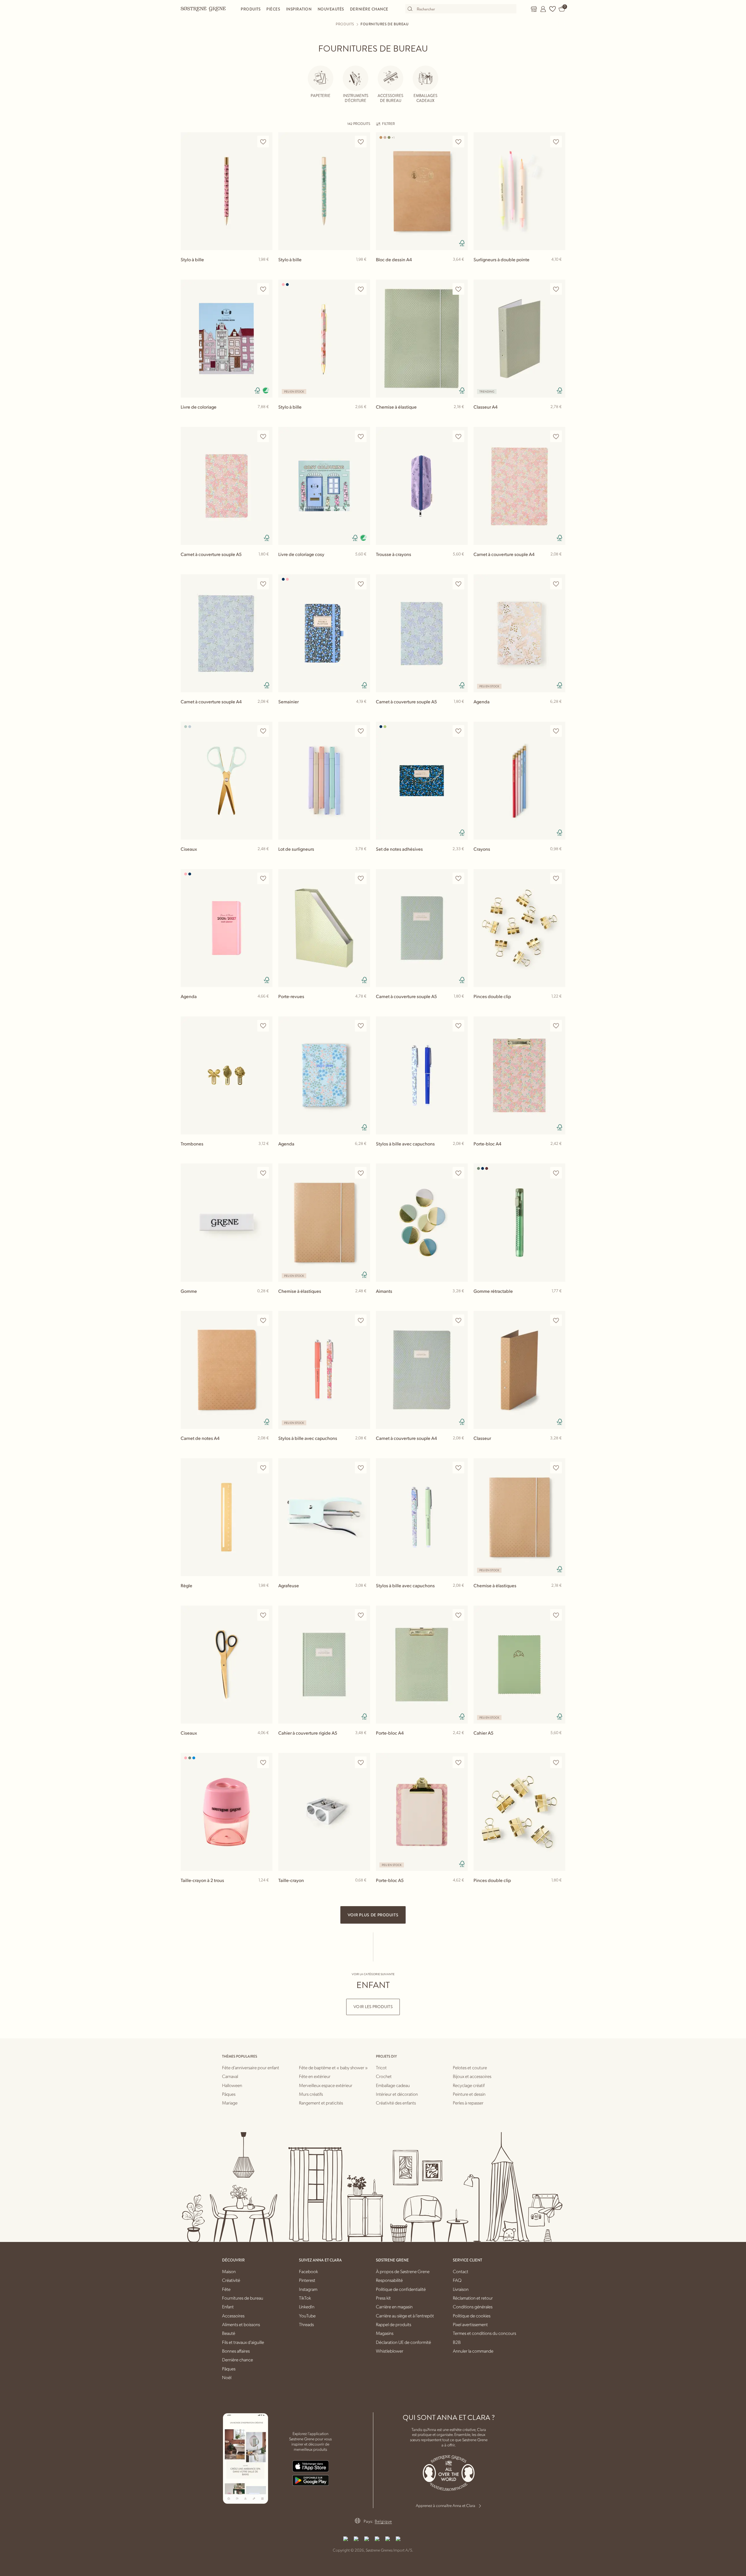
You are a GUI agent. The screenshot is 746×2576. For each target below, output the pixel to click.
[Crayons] (519, 781)
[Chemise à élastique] (422, 339)
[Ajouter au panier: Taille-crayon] (363, 1890)
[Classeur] (519, 1370)
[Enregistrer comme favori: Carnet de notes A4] (263, 1320)
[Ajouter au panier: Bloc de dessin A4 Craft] (461, 269)
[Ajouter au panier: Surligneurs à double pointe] (558, 269)
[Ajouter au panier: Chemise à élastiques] (363, 1300)
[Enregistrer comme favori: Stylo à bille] (263, 142)
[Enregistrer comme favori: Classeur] (556, 1320)
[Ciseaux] (227, 781)
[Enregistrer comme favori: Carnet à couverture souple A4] (556, 436)
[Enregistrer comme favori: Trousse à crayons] (458, 436)
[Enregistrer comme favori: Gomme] (263, 1173)
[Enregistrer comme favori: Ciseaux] (263, 731)
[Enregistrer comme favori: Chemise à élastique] (458, 289)
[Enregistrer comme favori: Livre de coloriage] (263, 289)
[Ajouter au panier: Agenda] (558, 711)
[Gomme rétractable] (519, 1222)
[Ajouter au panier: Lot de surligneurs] (363, 858)
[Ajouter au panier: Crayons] (558, 858)
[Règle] (227, 1517)
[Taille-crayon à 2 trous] (227, 1812)
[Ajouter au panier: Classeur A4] (558, 416)
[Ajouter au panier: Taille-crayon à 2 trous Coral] (265, 1890)
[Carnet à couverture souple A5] (227, 486)
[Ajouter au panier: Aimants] (461, 1300)
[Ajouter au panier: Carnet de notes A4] (265, 1447)
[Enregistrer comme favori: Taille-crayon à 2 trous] (263, 1762)
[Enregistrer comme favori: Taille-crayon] (361, 1762)
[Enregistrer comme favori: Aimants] (458, 1173)
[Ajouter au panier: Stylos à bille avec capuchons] (461, 1153)
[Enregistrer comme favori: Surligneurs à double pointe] (556, 142)
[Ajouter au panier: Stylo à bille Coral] (363, 416)
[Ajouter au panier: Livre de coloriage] (265, 416)
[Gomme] (227, 1222)
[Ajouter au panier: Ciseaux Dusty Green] (265, 858)
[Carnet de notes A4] (227, 1370)
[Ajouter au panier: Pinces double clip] (558, 1006)
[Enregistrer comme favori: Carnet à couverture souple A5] (263, 436)
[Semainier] (324, 633)
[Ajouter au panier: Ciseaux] (265, 1742)
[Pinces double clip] (519, 928)
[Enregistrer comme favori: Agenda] (556, 584)
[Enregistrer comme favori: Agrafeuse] (361, 1468)
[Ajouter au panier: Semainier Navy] (363, 711)
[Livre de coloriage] (227, 339)
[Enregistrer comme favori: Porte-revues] (361, 879)
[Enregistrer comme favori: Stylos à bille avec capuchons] (458, 1026)
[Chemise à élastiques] (324, 1222)
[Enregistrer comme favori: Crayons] (556, 731)
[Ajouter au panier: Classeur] (558, 1447)
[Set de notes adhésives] (422, 781)
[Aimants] (422, 1222)
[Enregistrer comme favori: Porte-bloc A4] (556, 1026)
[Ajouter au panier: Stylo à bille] (265, 269)
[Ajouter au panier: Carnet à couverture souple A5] (265, 564)
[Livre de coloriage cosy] (324, 486)
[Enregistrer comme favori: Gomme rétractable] (556, 1173)
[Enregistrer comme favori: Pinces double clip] (556, 879)
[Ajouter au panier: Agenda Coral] (265, 1006)
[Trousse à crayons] (422, 486)
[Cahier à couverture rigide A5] (324, 1665)
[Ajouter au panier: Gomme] (265, 1300)
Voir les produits (373, 2007)
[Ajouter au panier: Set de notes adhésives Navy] (461, 858)
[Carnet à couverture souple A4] (519, 486)
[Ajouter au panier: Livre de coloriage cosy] (363, 564)
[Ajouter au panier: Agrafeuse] (363, 1595)
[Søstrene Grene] (203, 9)
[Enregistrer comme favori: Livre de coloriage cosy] (361, 436)
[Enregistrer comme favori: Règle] (263, 1468)
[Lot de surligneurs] (324, 781)
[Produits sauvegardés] (553, 9)
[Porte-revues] (324, 928)
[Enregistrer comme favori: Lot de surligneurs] (361, 731)
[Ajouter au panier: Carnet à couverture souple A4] (558, 564)
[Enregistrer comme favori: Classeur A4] (556, 289)
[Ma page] (543, 9)
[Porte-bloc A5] (422, 1812)
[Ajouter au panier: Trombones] (265, 1153)
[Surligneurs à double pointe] (519, 191)
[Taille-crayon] (324, 1812)
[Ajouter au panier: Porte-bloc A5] (461, 1890)
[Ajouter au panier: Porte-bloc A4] (558, 1153)
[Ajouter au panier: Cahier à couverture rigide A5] (363, 1742)
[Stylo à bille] (227, 191)
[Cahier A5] (519, 1665)
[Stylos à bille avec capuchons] (422, 1075)
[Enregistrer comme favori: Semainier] (361, 584)
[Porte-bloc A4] (519, 1075)
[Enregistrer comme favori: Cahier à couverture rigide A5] (361, 1615)
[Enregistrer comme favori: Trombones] (263, 1026)
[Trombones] (227, 1075)
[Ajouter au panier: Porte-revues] (363, 1006)
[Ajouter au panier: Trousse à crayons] (461, 564)
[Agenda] (519, 633)
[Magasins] (534, 9)
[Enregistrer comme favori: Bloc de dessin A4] (458, 142)
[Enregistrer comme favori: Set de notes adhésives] (458, 731)
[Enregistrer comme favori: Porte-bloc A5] (458, 1762)
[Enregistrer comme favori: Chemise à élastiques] (361, 1173)
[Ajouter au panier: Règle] (265, 1595)
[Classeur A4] (519, 339)
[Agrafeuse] (324, 1517)
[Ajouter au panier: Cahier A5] (558, 1742)
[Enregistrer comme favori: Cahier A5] (556, 1615)
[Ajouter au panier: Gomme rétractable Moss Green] (558, 1300)
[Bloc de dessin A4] (422, 191)
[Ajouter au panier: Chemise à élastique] (461, 416)
